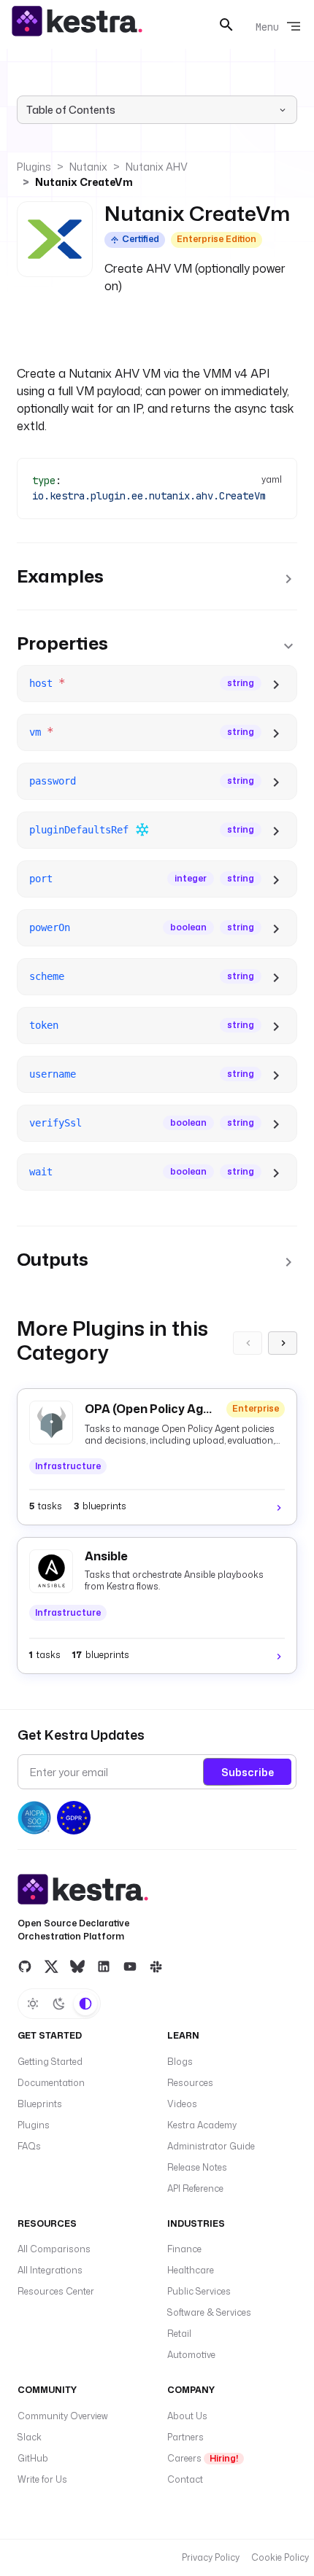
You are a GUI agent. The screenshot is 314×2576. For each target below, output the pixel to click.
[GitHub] (25, 1966)
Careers (203, 2458)
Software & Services (209, 2312)
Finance (184, 2249)
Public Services (199, 2291)
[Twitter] (51, 1966)
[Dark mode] (59, 2004)
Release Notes (197, 2167)
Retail (179, 2334)
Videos (182, 2104)
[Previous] (248, 1343)
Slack (30, 2437)
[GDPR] (74, 1818)
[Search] (226, 25)
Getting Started (50, 2062)
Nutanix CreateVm (84, 182)
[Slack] (156, 1966)
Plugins (34, 167)
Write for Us (42, 2479)
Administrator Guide (211, 2146)
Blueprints (40, 2104)
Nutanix (88, 167)
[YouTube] (130, 1966)
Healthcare (191, 2270)
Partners (185, 2437)
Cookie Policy (280, 2557)
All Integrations (50, 2270)
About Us (187, 2416)
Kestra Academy (202, 2125)
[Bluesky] (77, 1966)
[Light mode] (33, 2004)
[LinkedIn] (104, 1966)
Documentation (51, 2083)
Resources (190, 2083)
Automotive (191, 2355)
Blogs (180, 2062)
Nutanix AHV (157, 167)
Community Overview (63, 2416)
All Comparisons (54, 2249)
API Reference (195, 2188)
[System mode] (85, 2004)
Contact (185, 2479)
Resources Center (56, 2291)
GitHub (33, 2458)
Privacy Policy (211, 2557)
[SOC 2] (34, 1818)
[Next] (283, 1343)
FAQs (29, 2146)
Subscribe (248, 1772)
